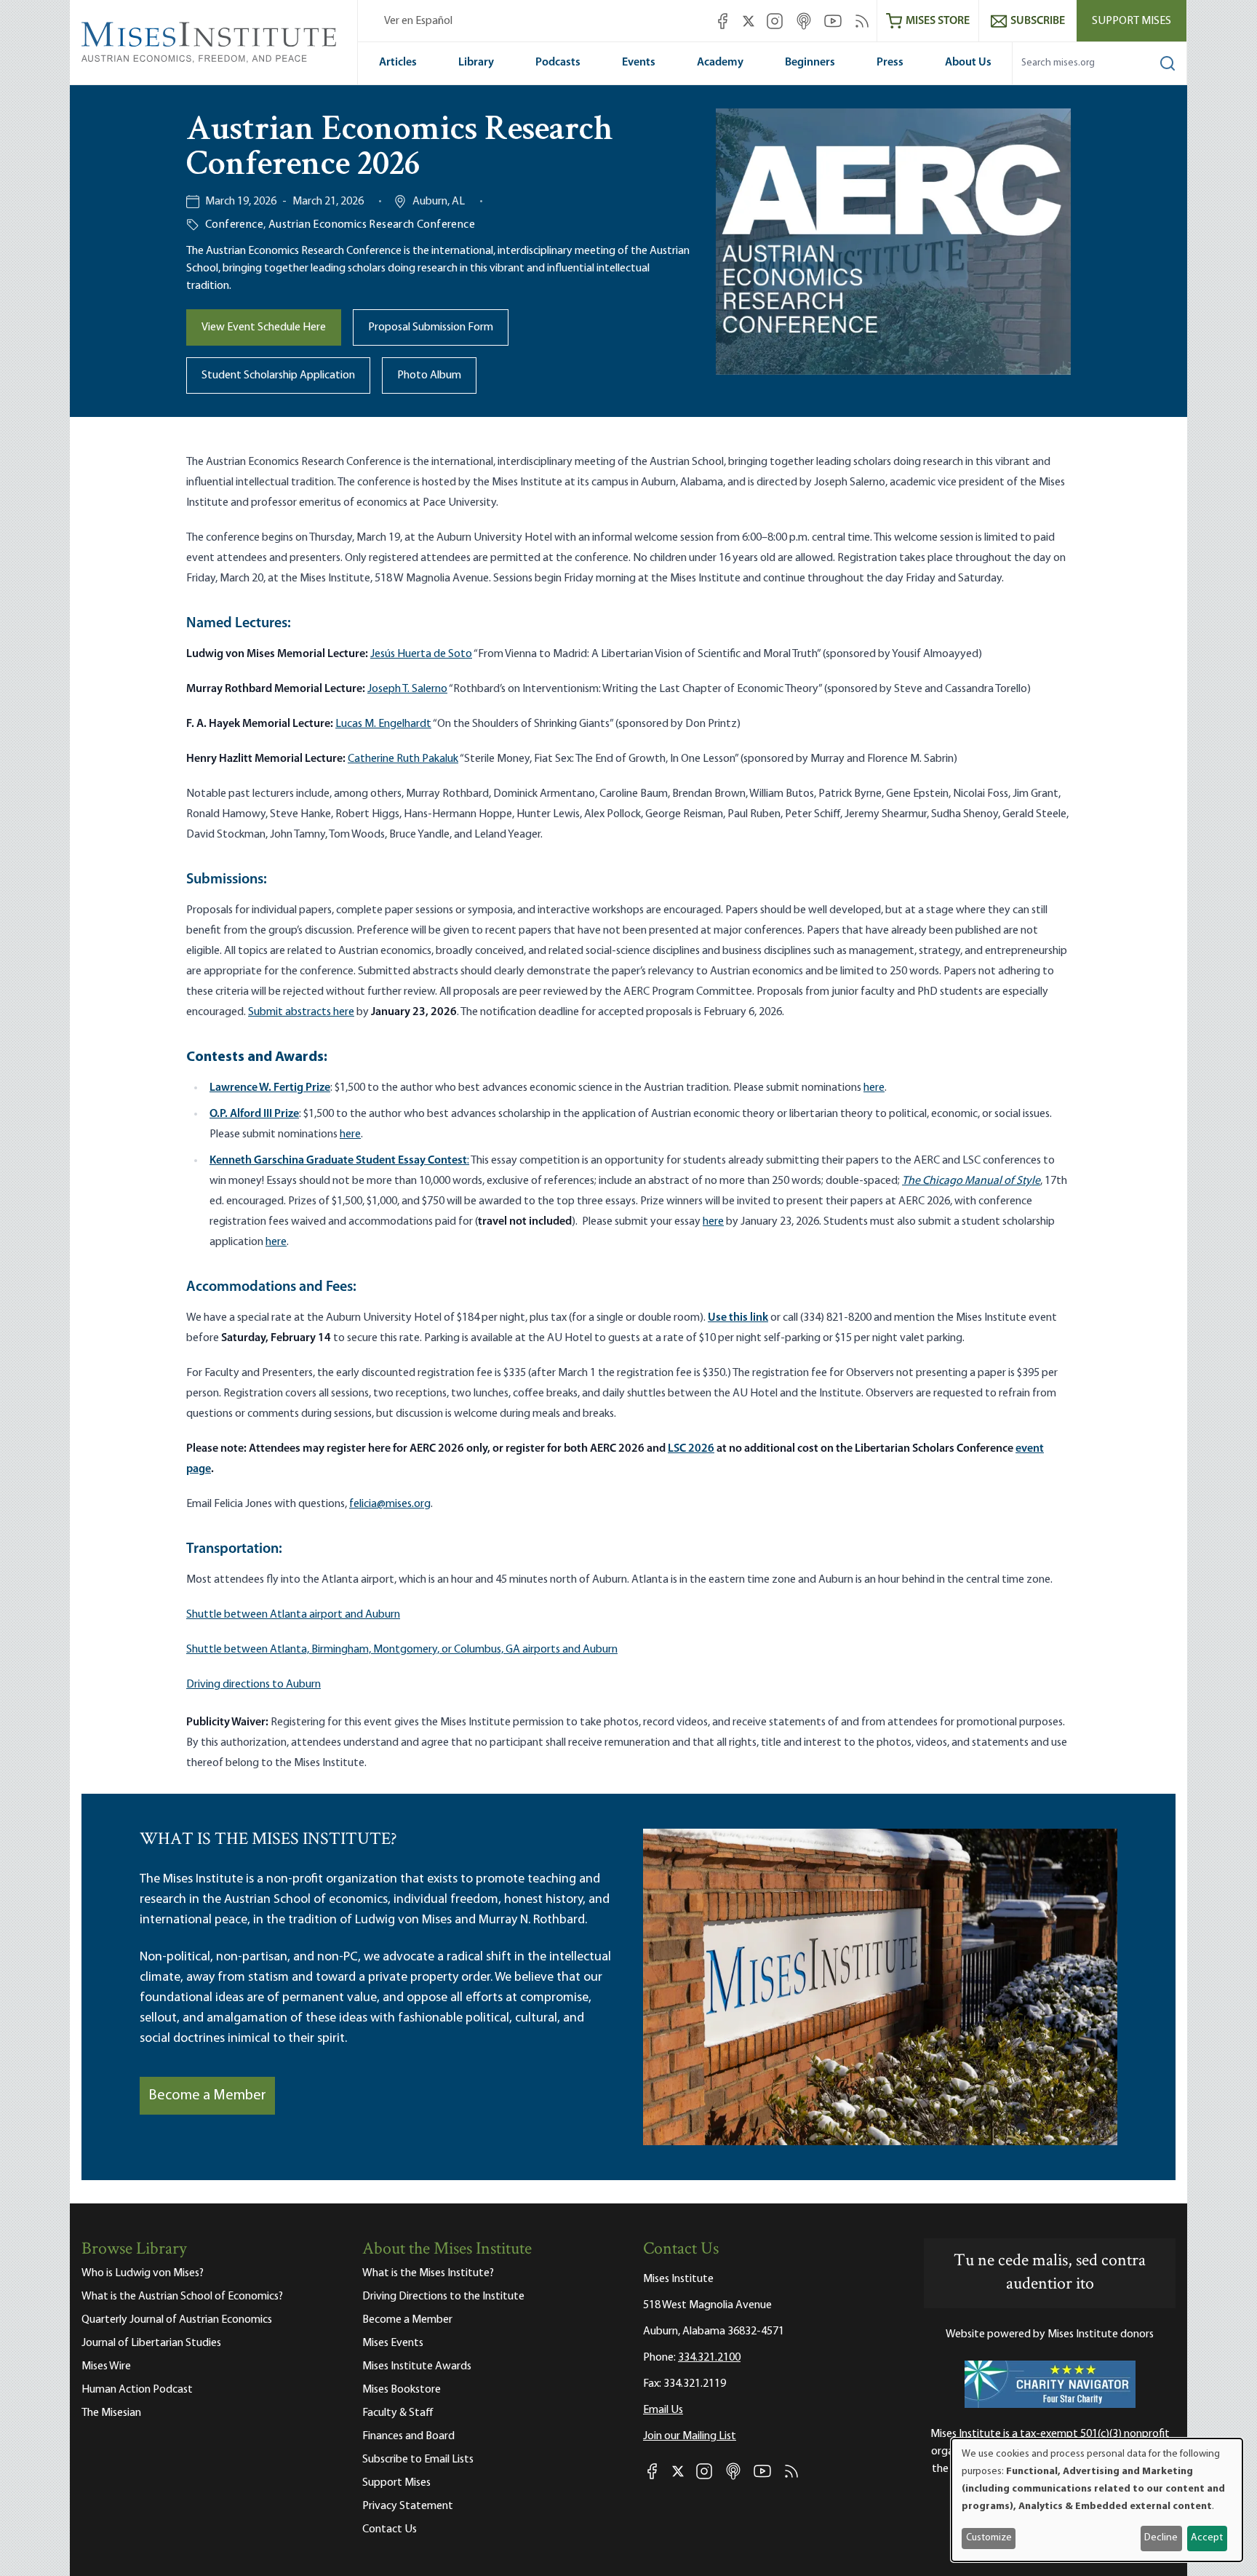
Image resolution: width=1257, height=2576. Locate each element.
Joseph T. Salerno (407, 689)
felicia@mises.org (390, 1504)
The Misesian (111, 2413)
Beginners (810, 63)
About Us (968, 63)
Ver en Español (418, 21)
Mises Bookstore (402, 2390)
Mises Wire (106, 2366)
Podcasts (558, 63)
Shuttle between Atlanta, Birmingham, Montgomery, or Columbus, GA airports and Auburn (402, 1650)
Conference (234, 225)
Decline (1161, 2538)
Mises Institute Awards (417, 2366)
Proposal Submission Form (431, 327)
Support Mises (1132, 21)
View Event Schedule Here (264, 327)
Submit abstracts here (301, 1012)
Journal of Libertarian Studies (151, 2343)
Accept (1207, 2538)
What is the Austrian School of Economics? (182, 2297)
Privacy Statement (408, 2506)
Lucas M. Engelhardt (383, 724)
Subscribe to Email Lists (418, 2460)
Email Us (663, 2410)
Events (639, 63)
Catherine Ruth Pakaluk (403, 759)
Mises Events (393, 2343)
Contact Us (390, 2529)
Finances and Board (408, 2436)
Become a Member (207, 2096)
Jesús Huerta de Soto (421, 654)
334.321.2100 (709, 2358)
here (874, 1088)
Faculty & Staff (398, 2413)
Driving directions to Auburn (254, 1685)
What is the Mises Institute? (428, 2273)
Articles (398, 63)
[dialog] (1097, 2500)
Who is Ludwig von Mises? (143, 2273)
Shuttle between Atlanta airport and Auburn (293, 1615)
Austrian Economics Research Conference (372, 225)
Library (476, 63)
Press (890, 63)
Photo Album (429, 375)
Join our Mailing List (690, 2436)
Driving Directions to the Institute (443, 2297)
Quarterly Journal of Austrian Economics (177, 2320)
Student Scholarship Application (278, 375)
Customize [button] (989, 2538)
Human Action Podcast (137, 2390)
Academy (720, 63)
